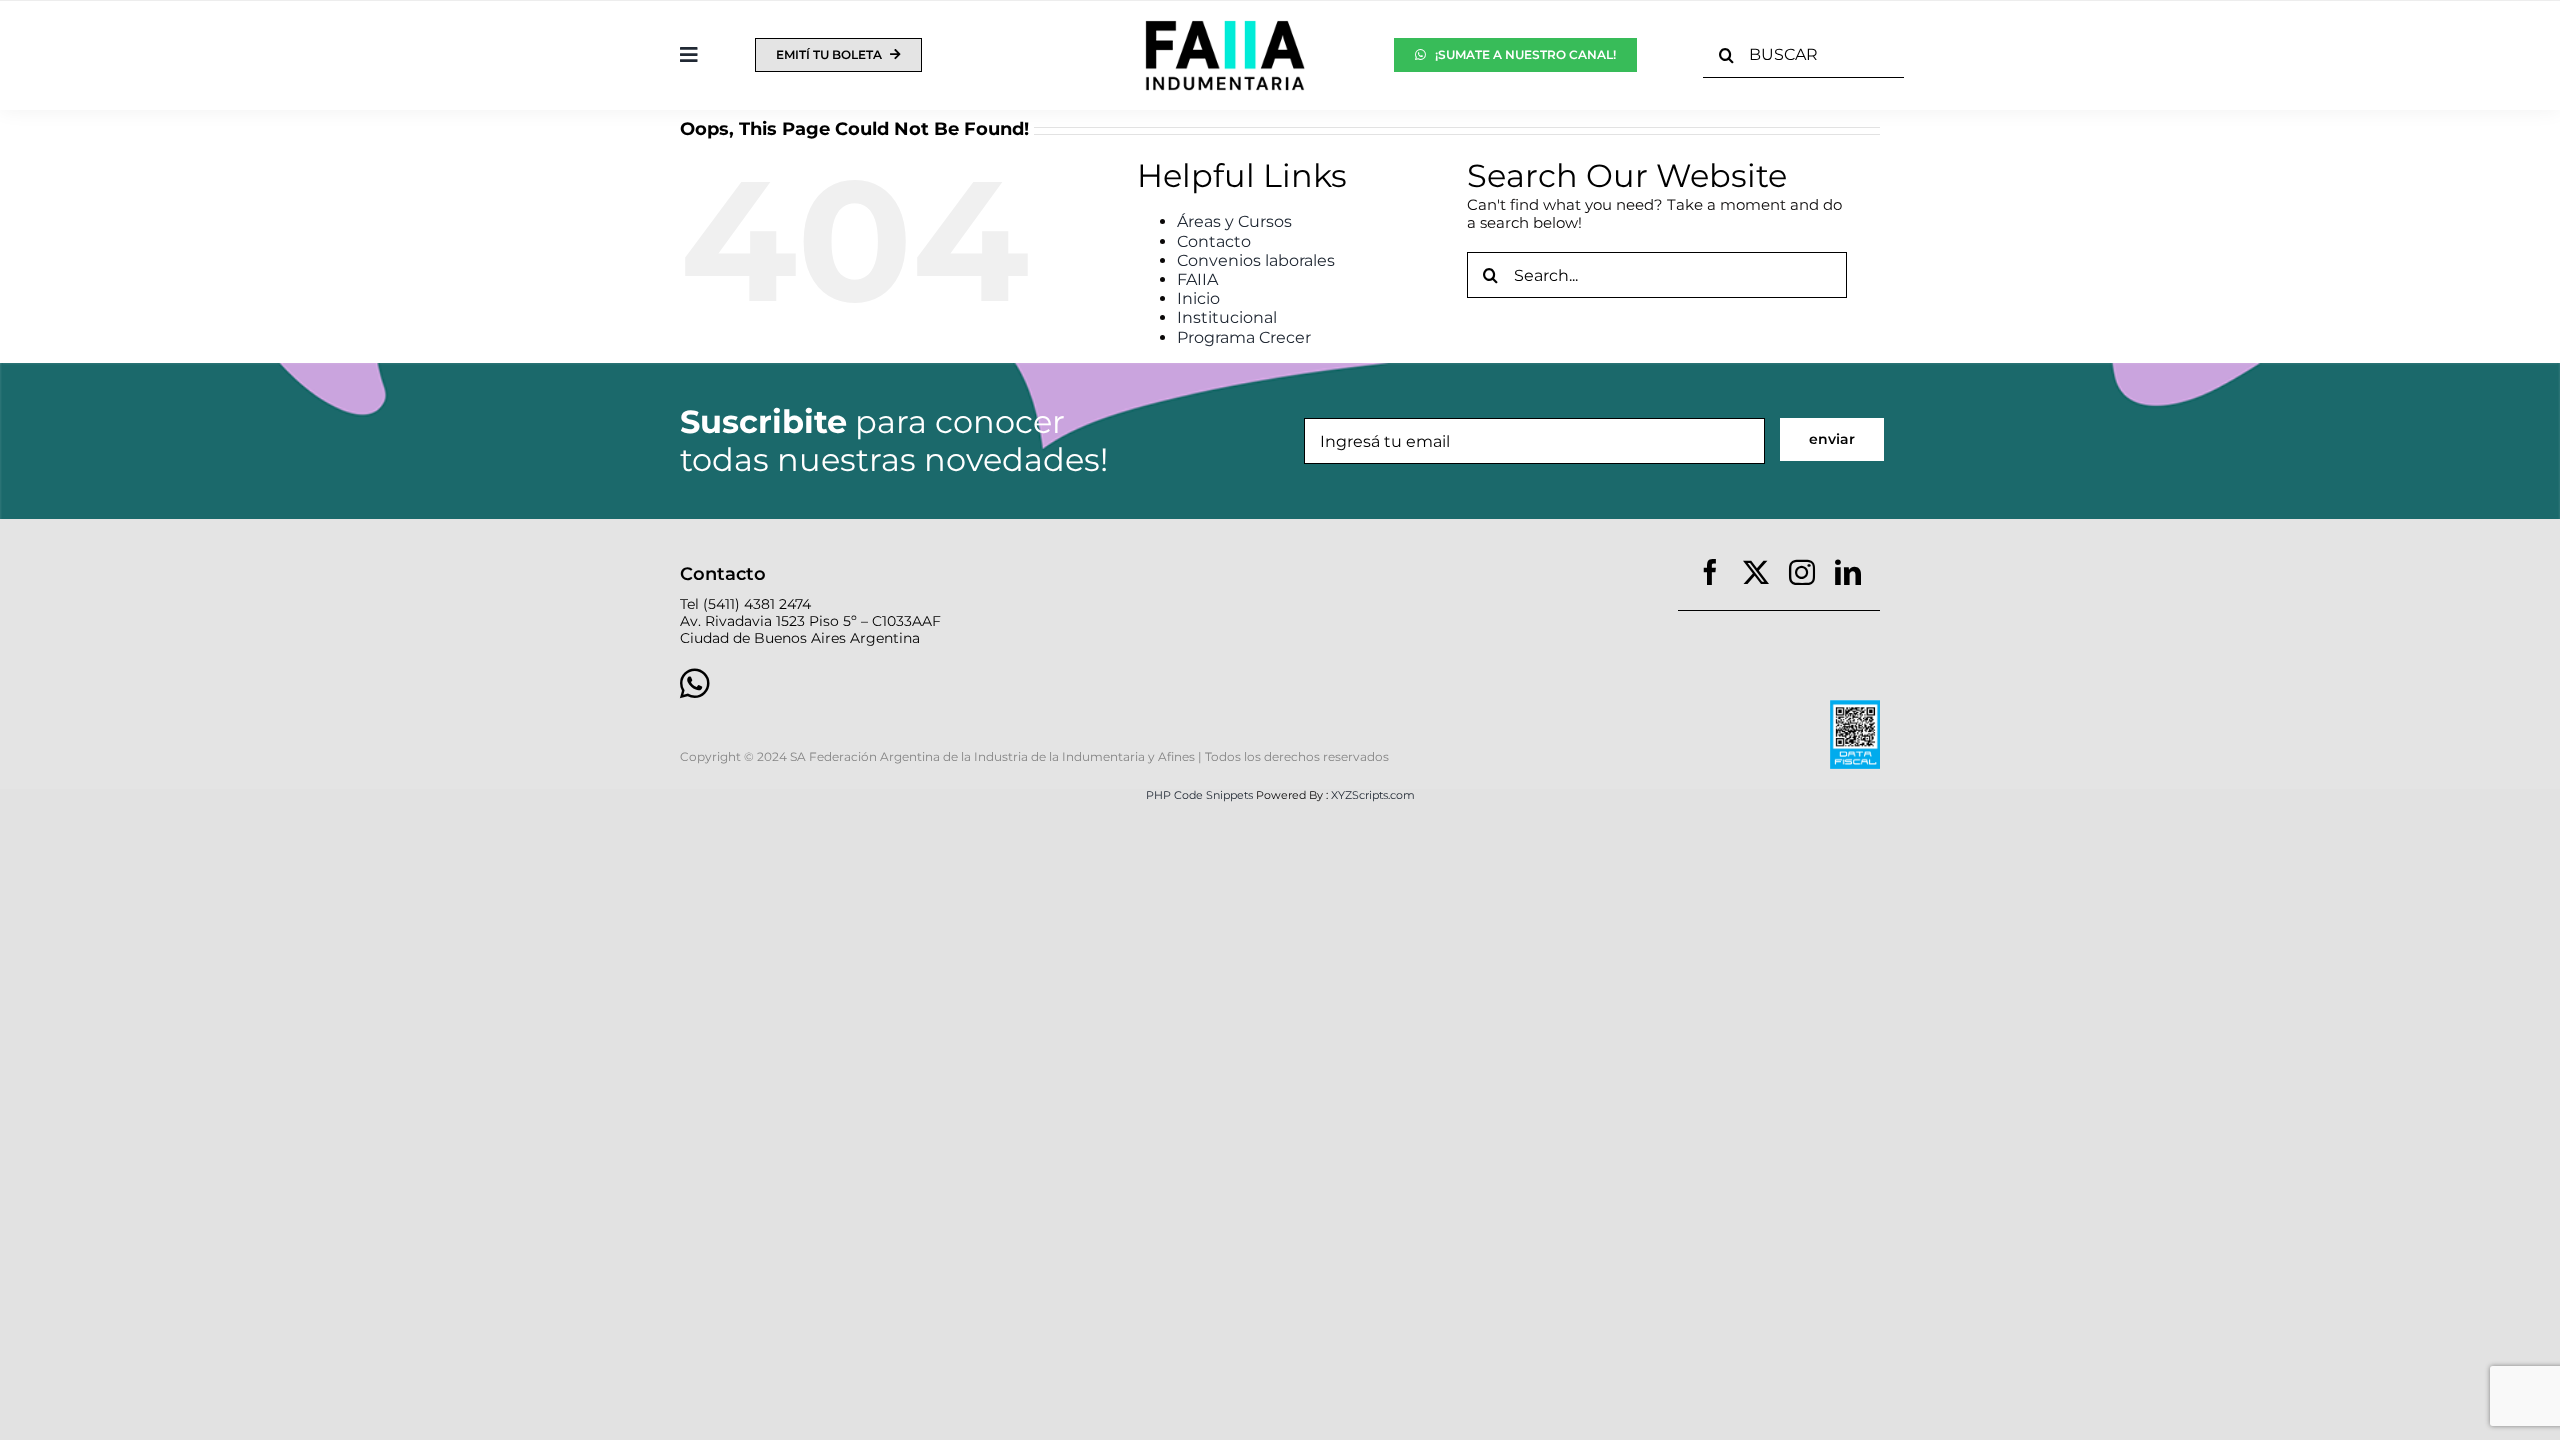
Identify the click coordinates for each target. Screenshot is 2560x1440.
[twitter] (1756, 572)
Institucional (1227, 317)
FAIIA (1197, 279)
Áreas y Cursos (1234, 221)
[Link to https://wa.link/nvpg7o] (963, 683)
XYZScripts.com (1373, 795)
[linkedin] (1848, 572)
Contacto (1214, 241)
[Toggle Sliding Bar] (689, 55)
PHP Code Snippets (1199, 795)
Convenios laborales (1256, 260)
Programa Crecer (1244, 337)
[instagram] (1802, 572)
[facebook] (1710, 572)
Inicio (1198, 298)
